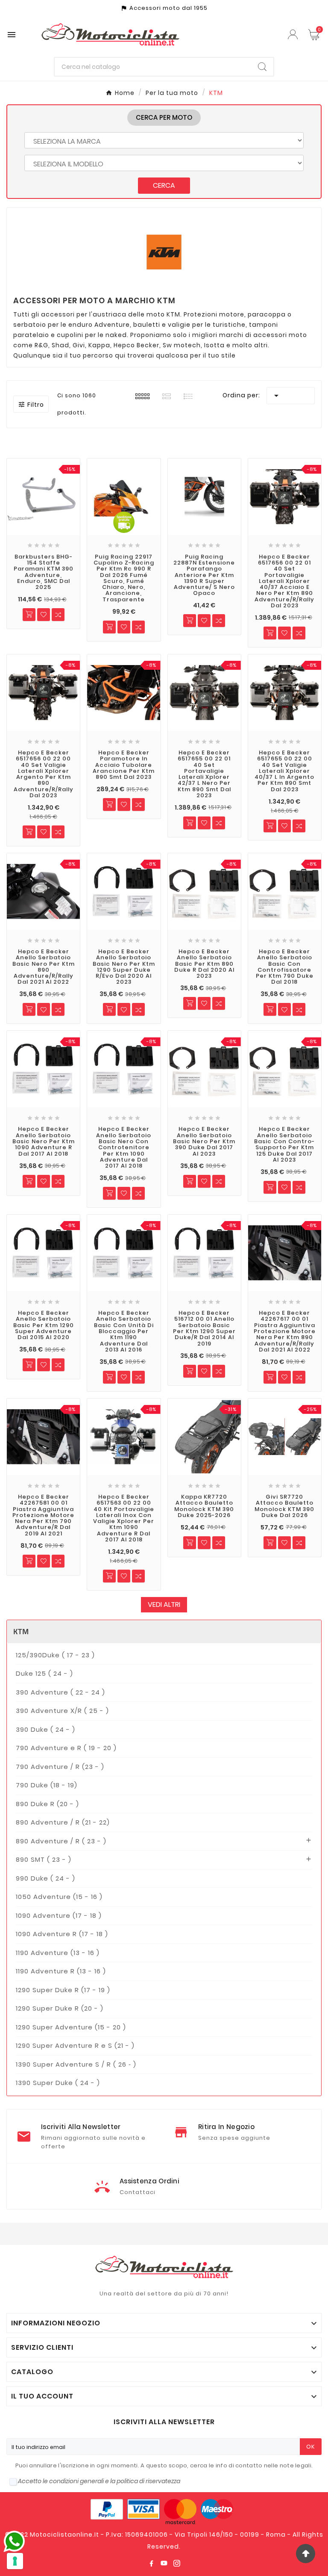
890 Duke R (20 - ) (47, 1804)
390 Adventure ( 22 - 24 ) (60, 1692)
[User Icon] (294, 34)
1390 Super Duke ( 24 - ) (58, 2083)
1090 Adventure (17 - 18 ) (59, 1915)
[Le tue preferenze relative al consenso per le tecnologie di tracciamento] (15, 2561)
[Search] (262, 67)
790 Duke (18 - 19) (47, 1785)
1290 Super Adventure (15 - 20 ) (71, 2027)
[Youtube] (164, 2563)
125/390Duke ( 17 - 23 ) (55, 1655)
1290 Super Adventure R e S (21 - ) (75, 2045)
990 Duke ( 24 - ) (45, 1878)
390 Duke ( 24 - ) (45, 1729)
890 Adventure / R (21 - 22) (63, 1822)
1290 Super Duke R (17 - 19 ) (63, 1990)
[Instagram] (177, 2563)
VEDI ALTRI (164, 1604)
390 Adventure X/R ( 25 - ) (62, 1711)
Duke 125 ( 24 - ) (44, 1673)
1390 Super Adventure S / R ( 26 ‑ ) (76, 2064)
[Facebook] (151, 2563)
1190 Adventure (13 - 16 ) (58, 1953)
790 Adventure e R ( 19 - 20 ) (66, 1748)
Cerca (164, 185)
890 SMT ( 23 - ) (44, 1859)
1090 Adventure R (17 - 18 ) (62, 1934)
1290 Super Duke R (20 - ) (60, 2008)
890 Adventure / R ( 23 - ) (61, 1841)
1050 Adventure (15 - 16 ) (59, 1897)
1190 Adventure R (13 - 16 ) (61, 1971)
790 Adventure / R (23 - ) (60, 1767)
